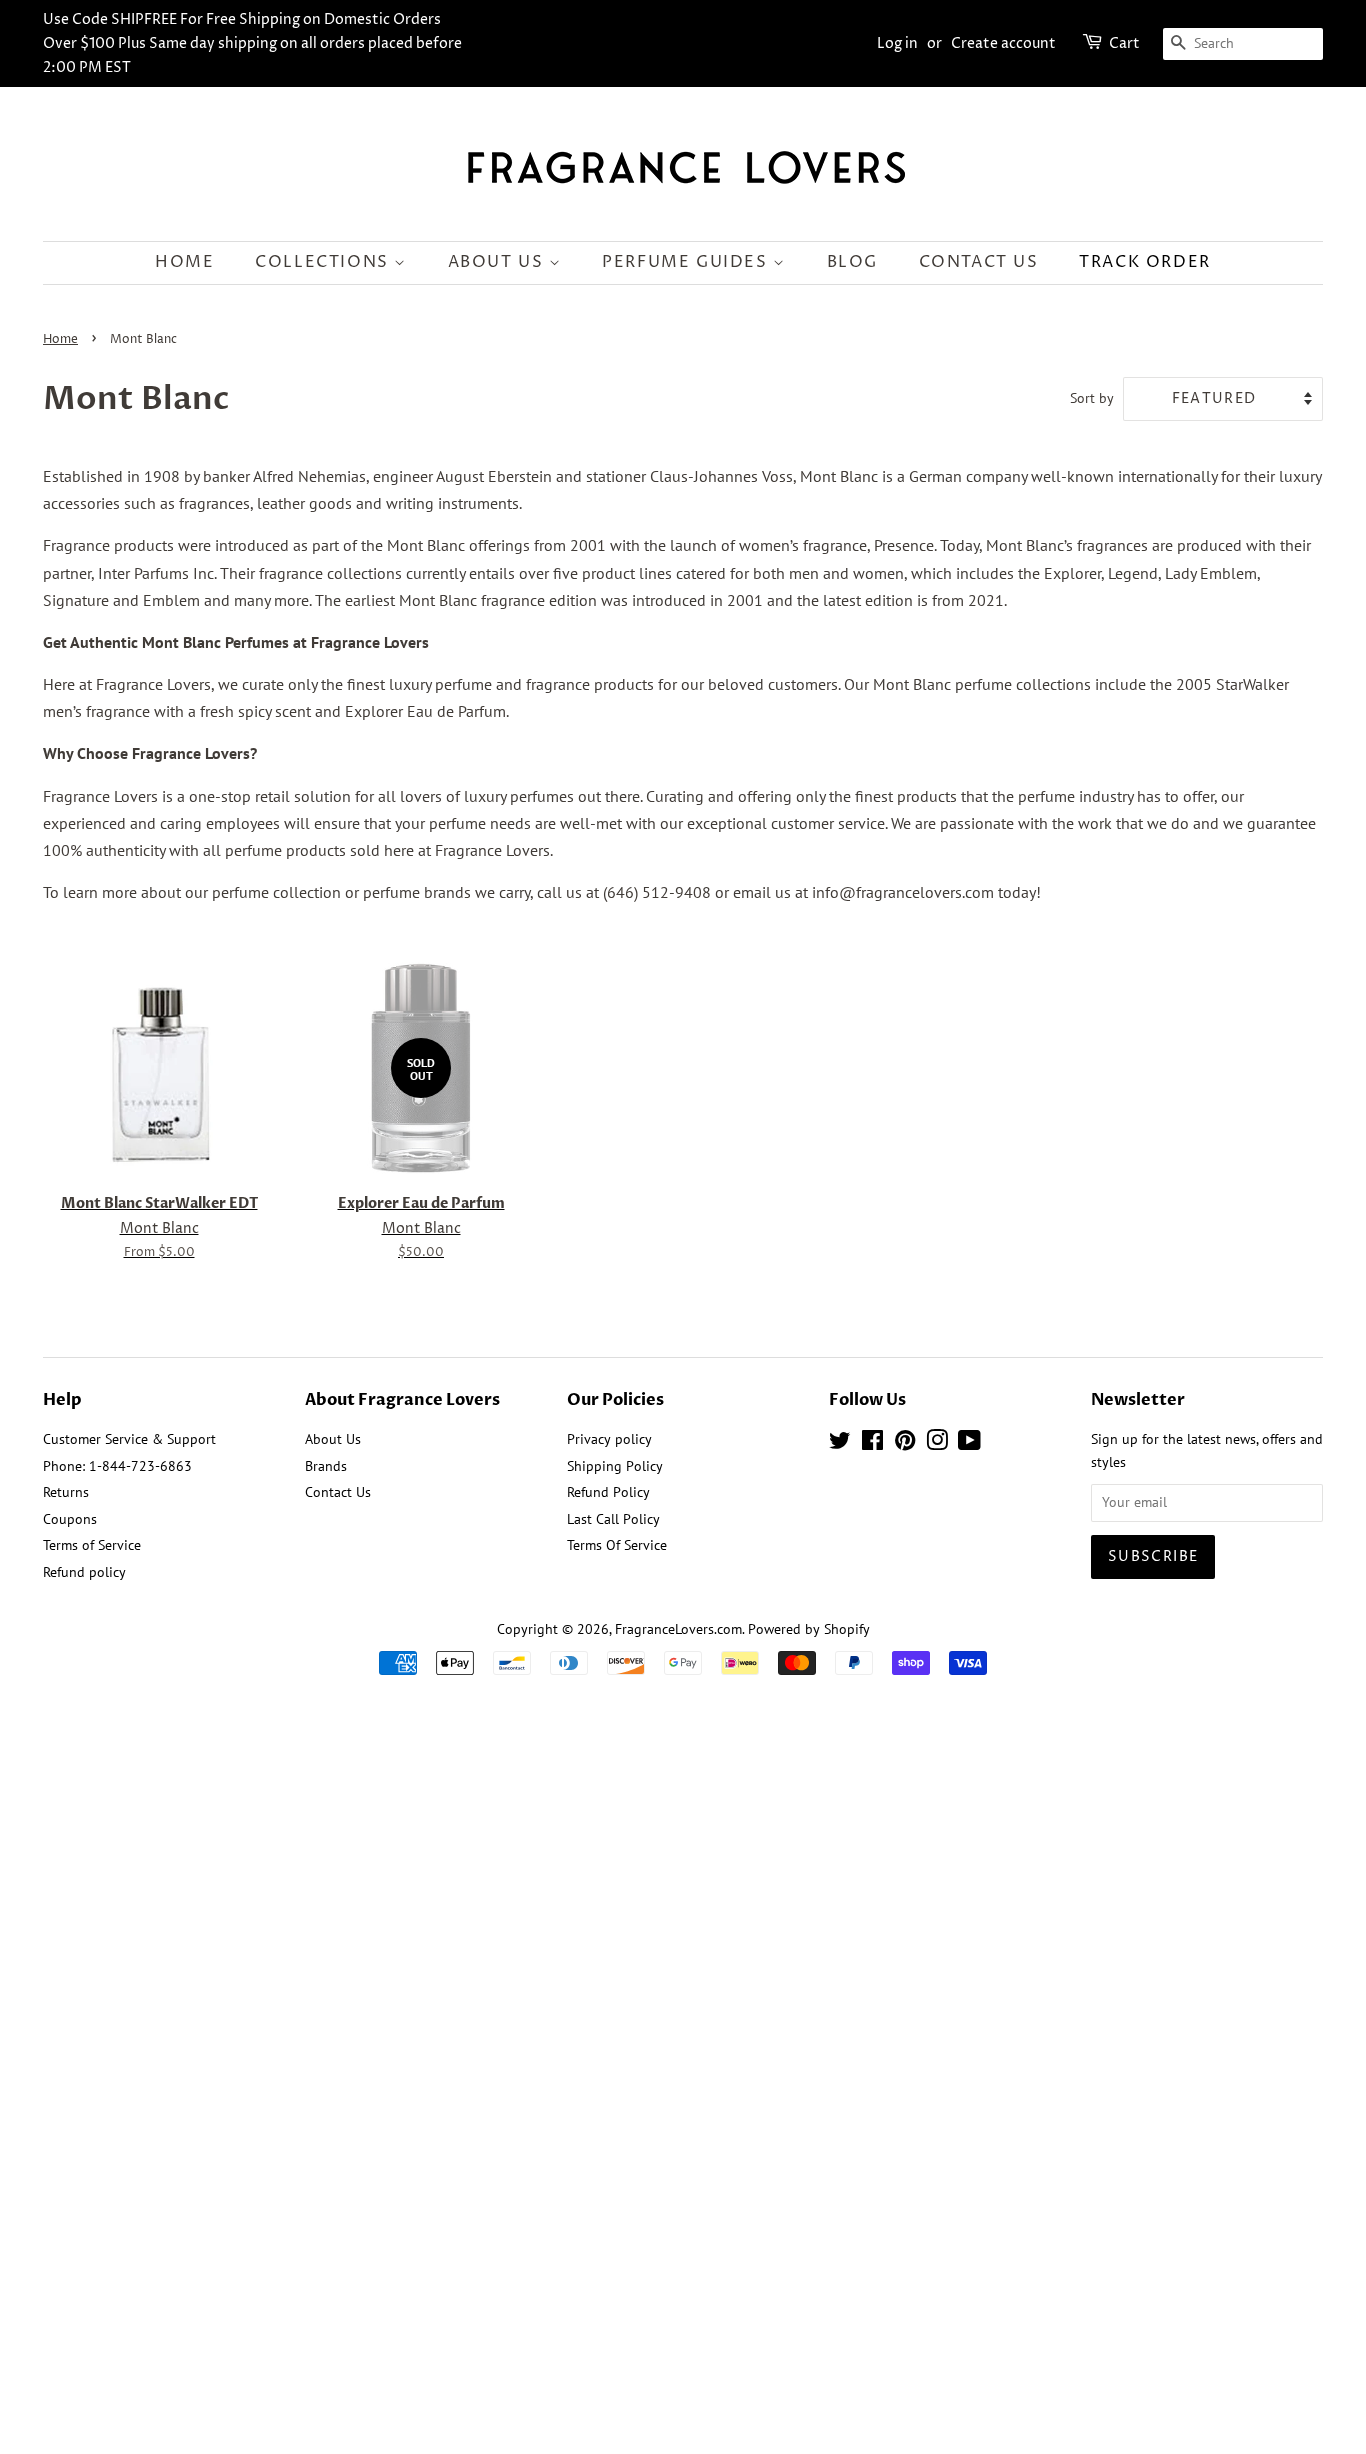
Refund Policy (608, 1492)
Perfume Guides (687, 262)
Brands (326, 1466)
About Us (498, 262)
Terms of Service (92, 1545)
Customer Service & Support (129, 1439)
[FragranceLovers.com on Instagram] (937, 1444)
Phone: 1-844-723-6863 (117, 1466)
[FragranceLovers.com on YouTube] (969, 1444)
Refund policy (84, 1572)
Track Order (1145, 262)
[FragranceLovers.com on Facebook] (872, 1444)
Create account (1003, 43)
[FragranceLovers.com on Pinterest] (905, 1444)
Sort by (1092, 397)
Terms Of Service (617, 1545)
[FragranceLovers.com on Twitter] (840, 1444)
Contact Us (979, 262)
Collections (324, 262)
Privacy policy (609, 1439)
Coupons (70, 1519)
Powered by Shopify (809, 1629)
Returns (66, 1492)
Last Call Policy (613, 1519)
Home (184, 262)
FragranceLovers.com (678, 1629)
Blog (852, 262)
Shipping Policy (615, 1466)
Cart (1124, 43)
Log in (897, 43)
